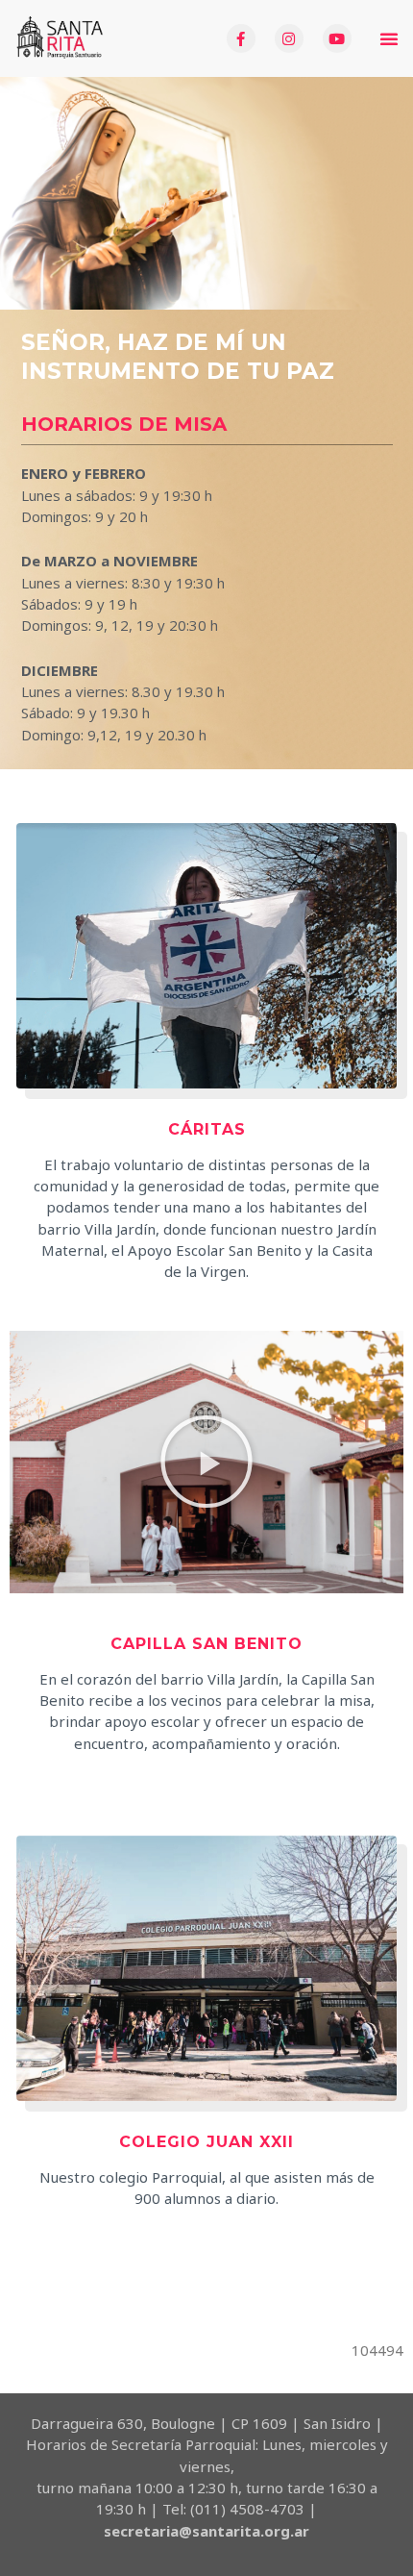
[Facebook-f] (241, 38)
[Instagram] (289, 38)
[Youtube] (337, 38)
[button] (389, 38)
